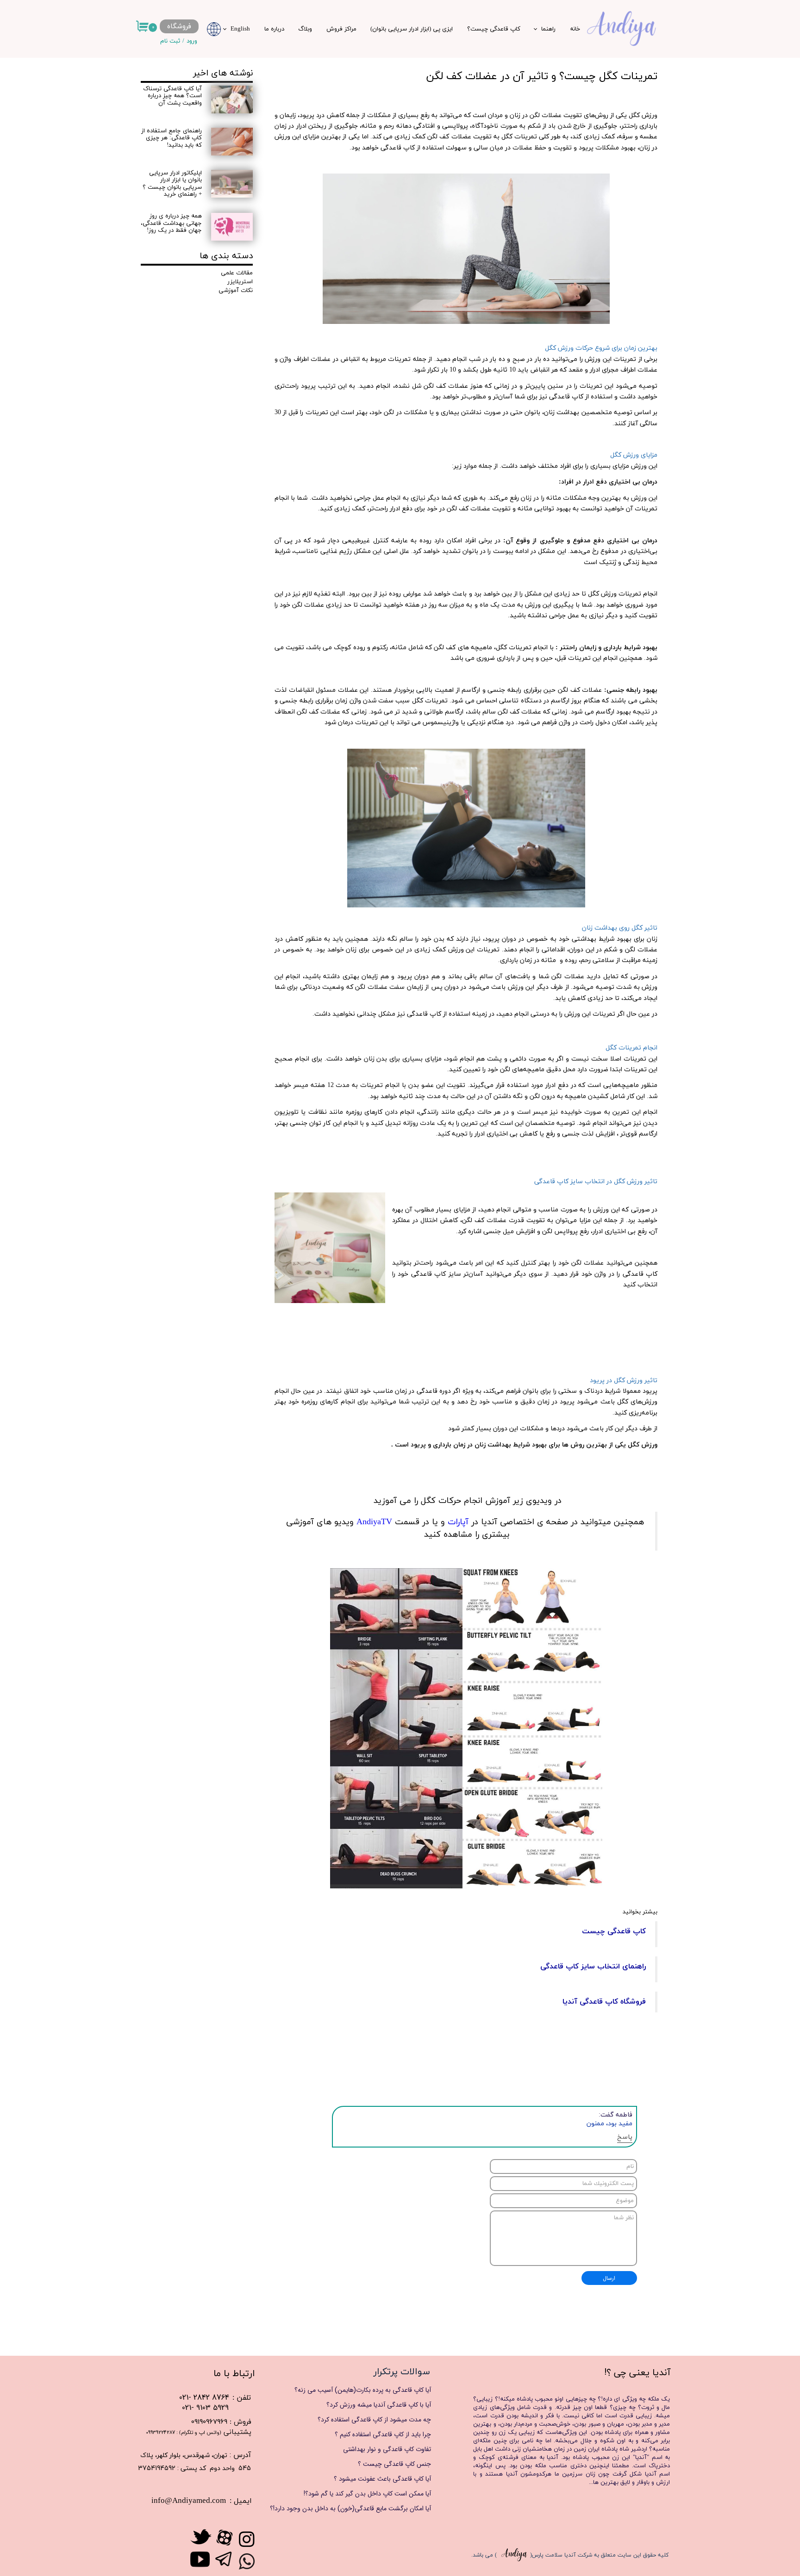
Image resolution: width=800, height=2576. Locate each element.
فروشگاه (179, 26)
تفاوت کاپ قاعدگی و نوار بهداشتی (387, 2449)
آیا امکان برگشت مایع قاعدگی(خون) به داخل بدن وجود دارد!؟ (359, 2508)
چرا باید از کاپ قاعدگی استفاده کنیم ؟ (383, 2434)
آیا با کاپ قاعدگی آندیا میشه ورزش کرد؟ (379, 2405)
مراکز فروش (341, 29)
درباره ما (274, 29)
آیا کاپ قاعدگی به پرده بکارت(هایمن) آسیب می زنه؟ (363, 2390)
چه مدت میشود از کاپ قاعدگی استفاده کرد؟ (374, 2420)
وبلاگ (305, 29)
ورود (192, 41)
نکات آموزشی (236, 291)
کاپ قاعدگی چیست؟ (494, 29)
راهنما (548, 29)
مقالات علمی (237, 273)
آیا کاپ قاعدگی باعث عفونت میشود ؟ (382, 2479)
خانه (575, 29)
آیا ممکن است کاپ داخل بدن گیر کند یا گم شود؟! (367, 2494)
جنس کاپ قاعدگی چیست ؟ (394, 2464)
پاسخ (625, 2137)
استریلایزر (240, 282)
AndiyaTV (373, 1522)
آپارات (458, 1522)
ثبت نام (170, 41)
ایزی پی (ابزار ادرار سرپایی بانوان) (412, 29)
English (240, 29)
